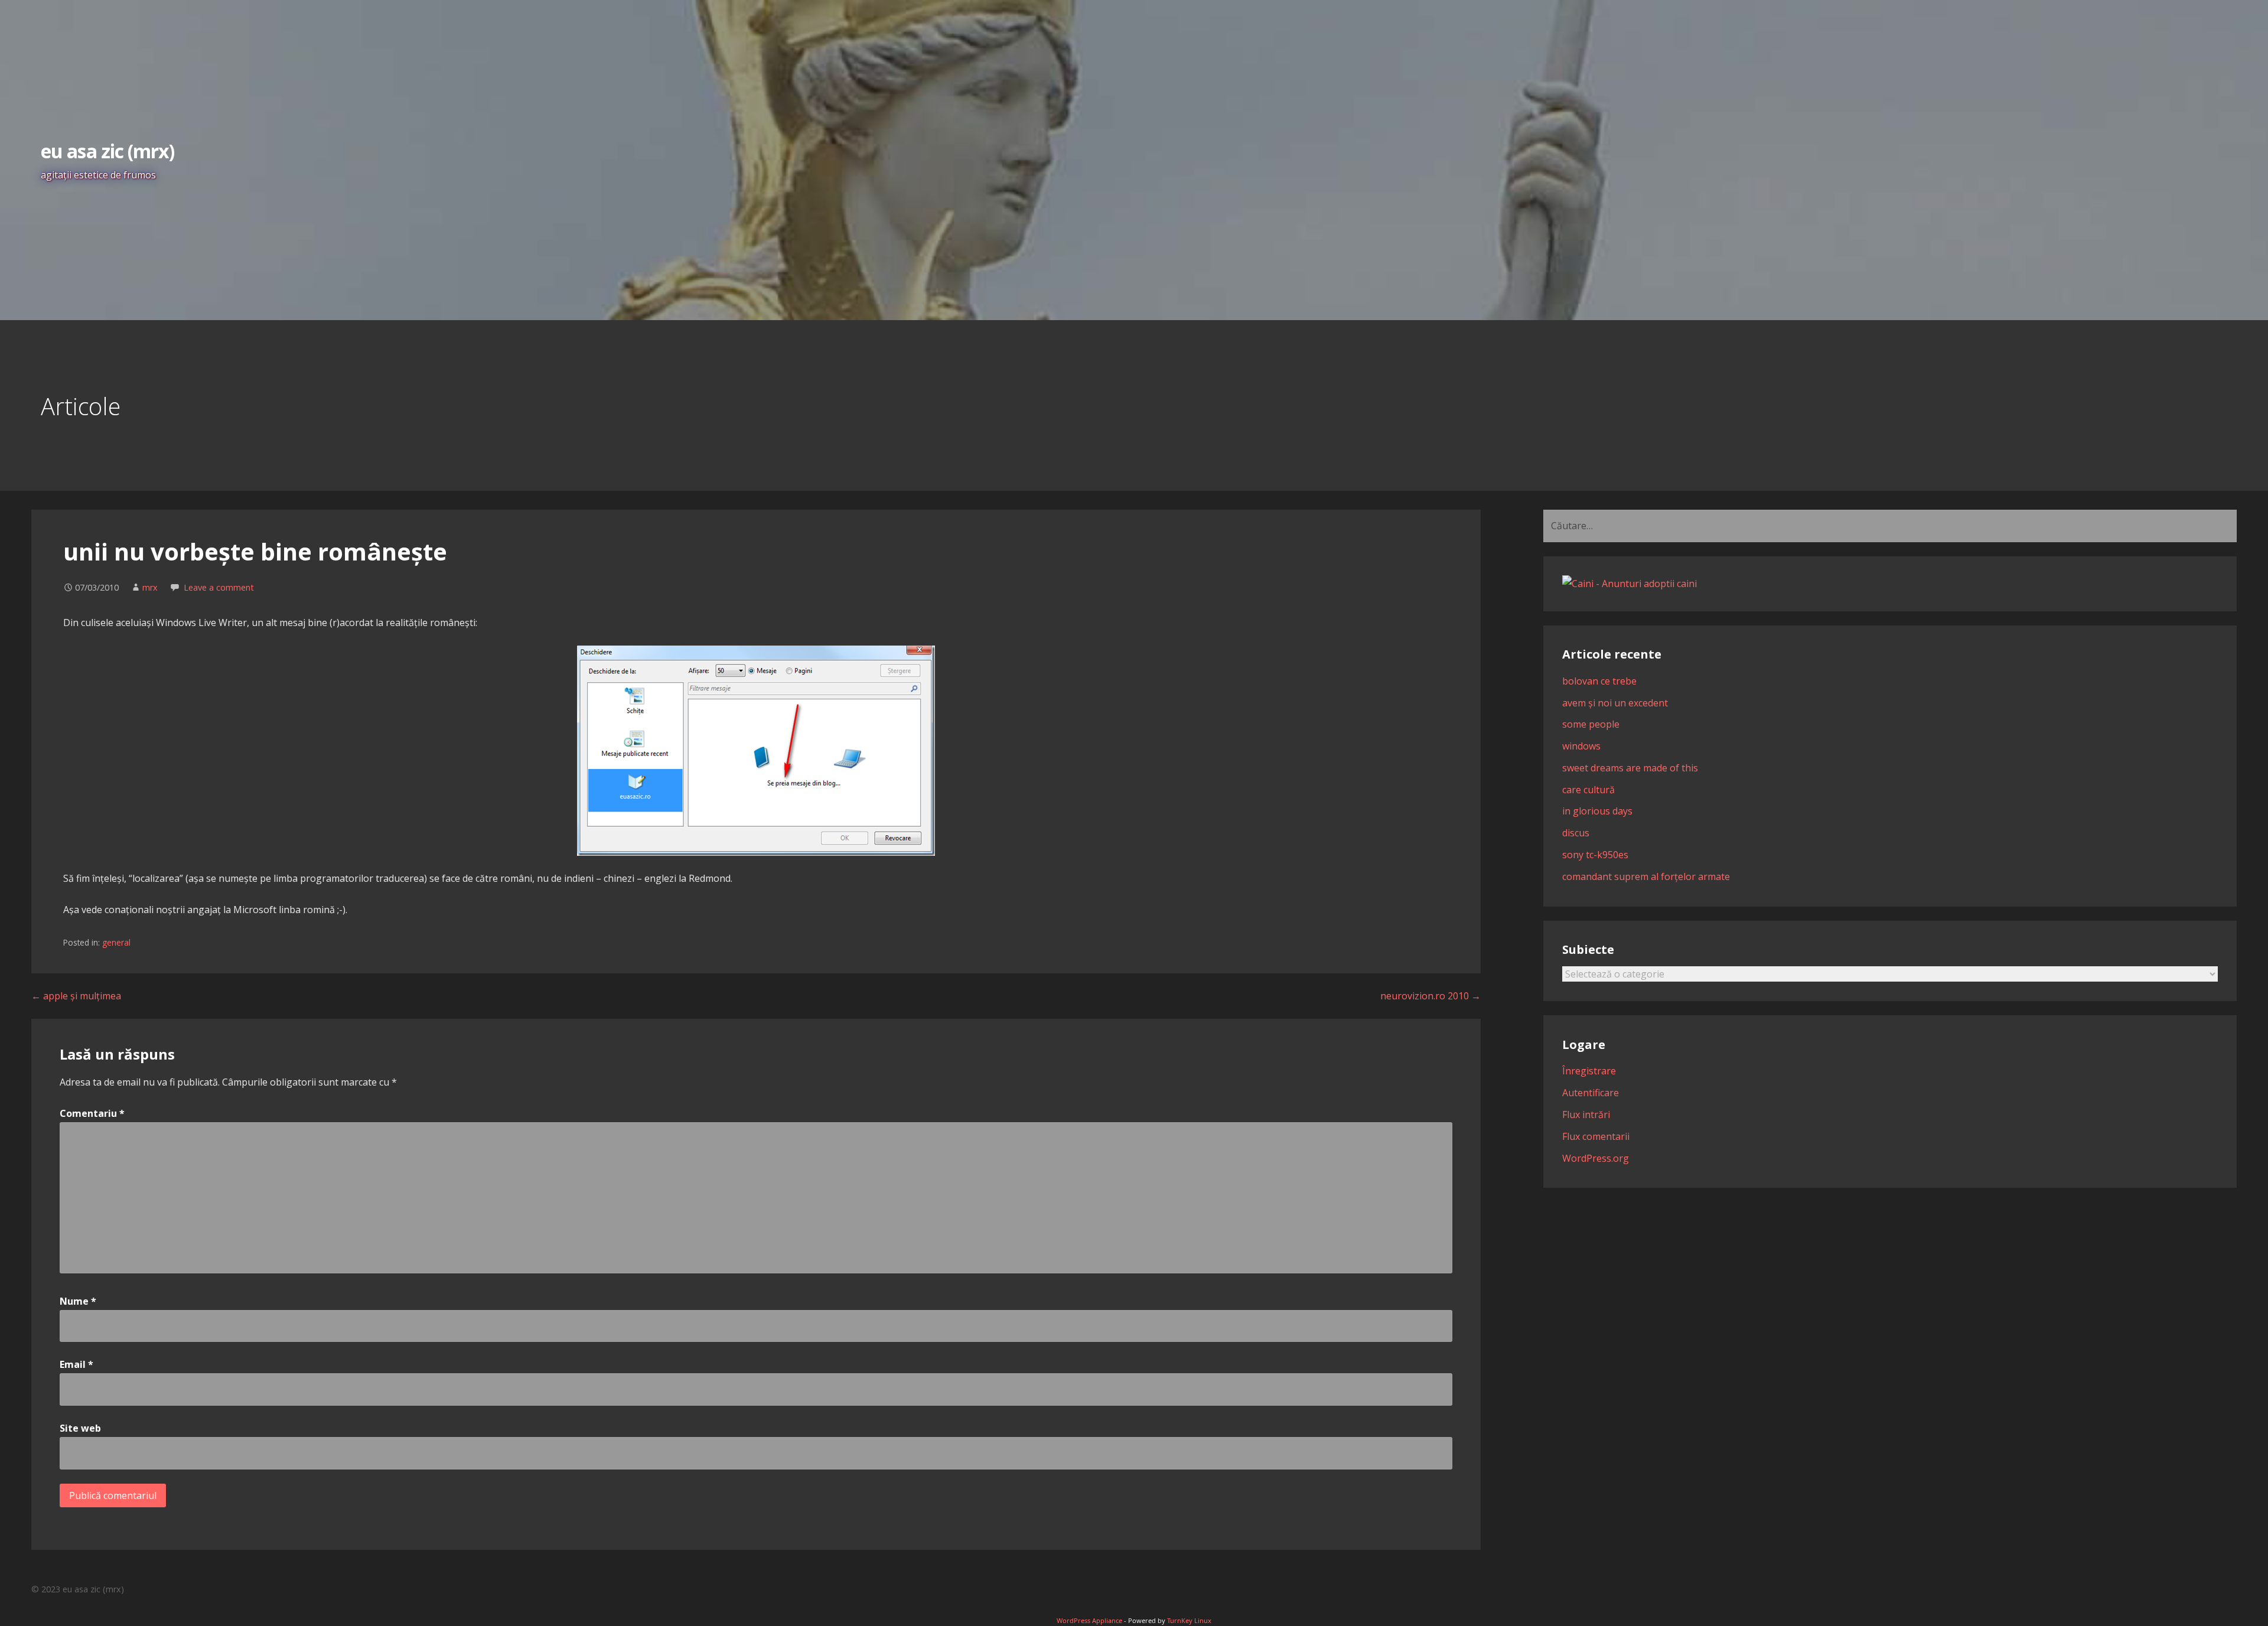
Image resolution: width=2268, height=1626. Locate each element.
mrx (150, 587)
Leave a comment (219, 587)
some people (1591, 724)
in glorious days (1597, 811)
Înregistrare (1589, 1071)
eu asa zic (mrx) (107, 151)
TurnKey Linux (1189, 1620)
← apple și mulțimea (76, 996)
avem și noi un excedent (1615, 703)
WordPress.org (1596, 1158)
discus (1576, 833)
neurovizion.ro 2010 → (1430, 996)
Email (76, 1364)
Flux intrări (1586, 1115)
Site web (80, 1428)
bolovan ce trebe (1599, 681)
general (116, 942)
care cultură (1588, 790)
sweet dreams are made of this (1630, 768)
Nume (78, 1301)
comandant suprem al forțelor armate (1646, 876)
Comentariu (92, 1113)
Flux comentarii (1596, 1136)
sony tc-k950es (1595, 855)
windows (1581, 746)
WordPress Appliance (1089, 1620)
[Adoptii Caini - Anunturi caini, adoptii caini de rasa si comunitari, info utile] (1630, 584)
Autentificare (1591, 1093)
